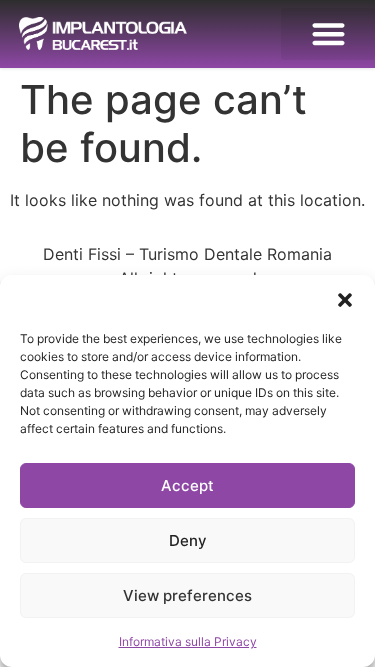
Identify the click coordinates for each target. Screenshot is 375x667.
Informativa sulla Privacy (188, 641)
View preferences (187, 595)
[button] (345, 300)
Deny (188, 540)
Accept (187, 485)
